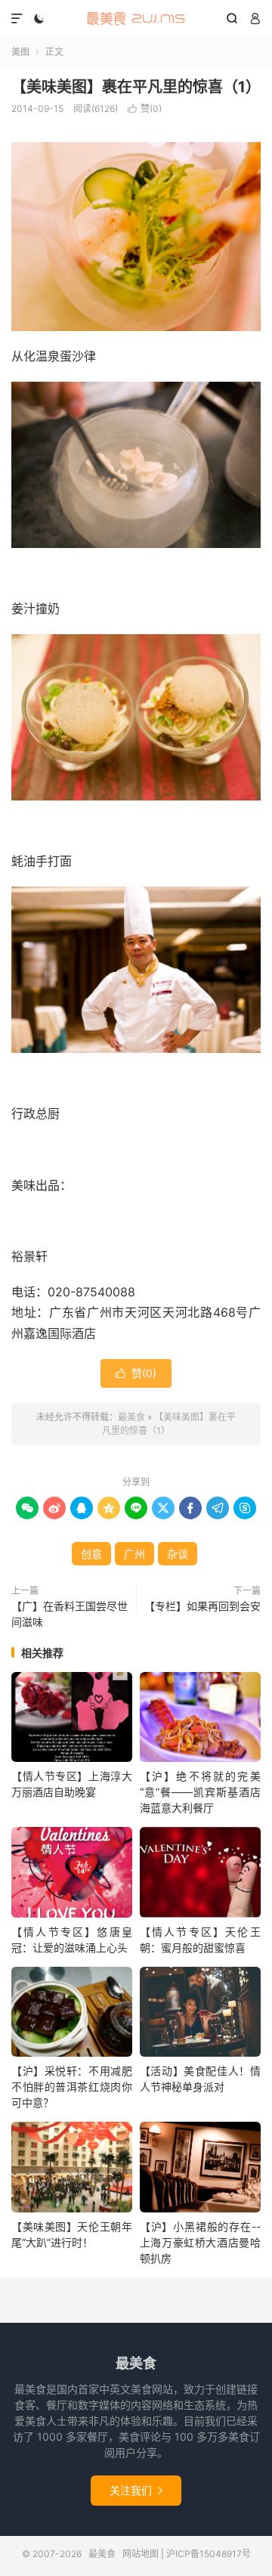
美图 (20, 52)
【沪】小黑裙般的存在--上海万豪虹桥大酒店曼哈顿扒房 (200, 2242)
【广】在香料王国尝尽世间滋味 (70, 1614)
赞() (145, 108)
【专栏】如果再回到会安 (202, 1606)
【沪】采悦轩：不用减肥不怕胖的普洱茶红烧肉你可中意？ (72, 2087)
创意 (91, 1554)
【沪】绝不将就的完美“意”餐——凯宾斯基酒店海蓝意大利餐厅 (200, 1792)
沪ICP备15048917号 (209, 2554)
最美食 (136, 19)
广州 (134, 1554)
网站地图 (141, 2554)
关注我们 (136, 2490)
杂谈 (178, 1554)
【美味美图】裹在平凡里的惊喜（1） (136, 87)
